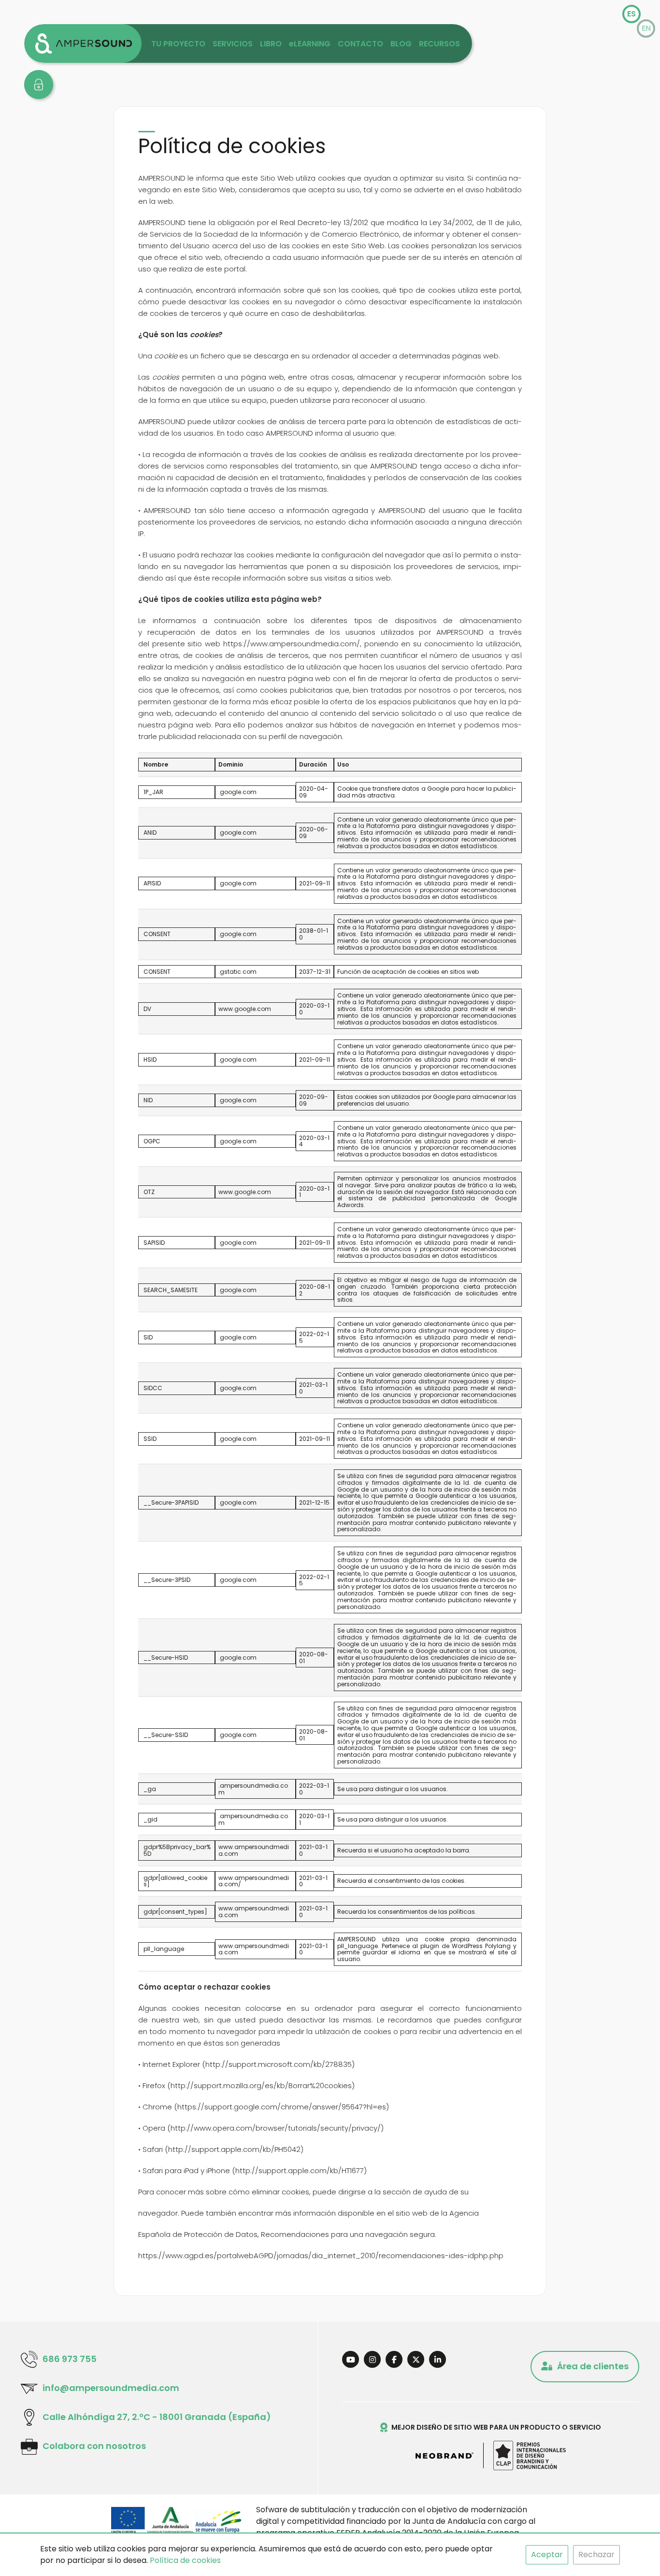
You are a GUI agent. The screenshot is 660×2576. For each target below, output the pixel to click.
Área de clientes (593, 2366)
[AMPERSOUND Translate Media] (83, 43)
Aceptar (547, 2555)
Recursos (439, 44)
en (646, 28)
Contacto (360, 44)
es (631, 14)
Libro (271, 44)
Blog (401, 44)
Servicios (233, 44)
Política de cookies (185, 2560)
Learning (310, 44)
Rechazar (596, 2555)
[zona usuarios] (39, 85)
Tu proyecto (178, 44)
